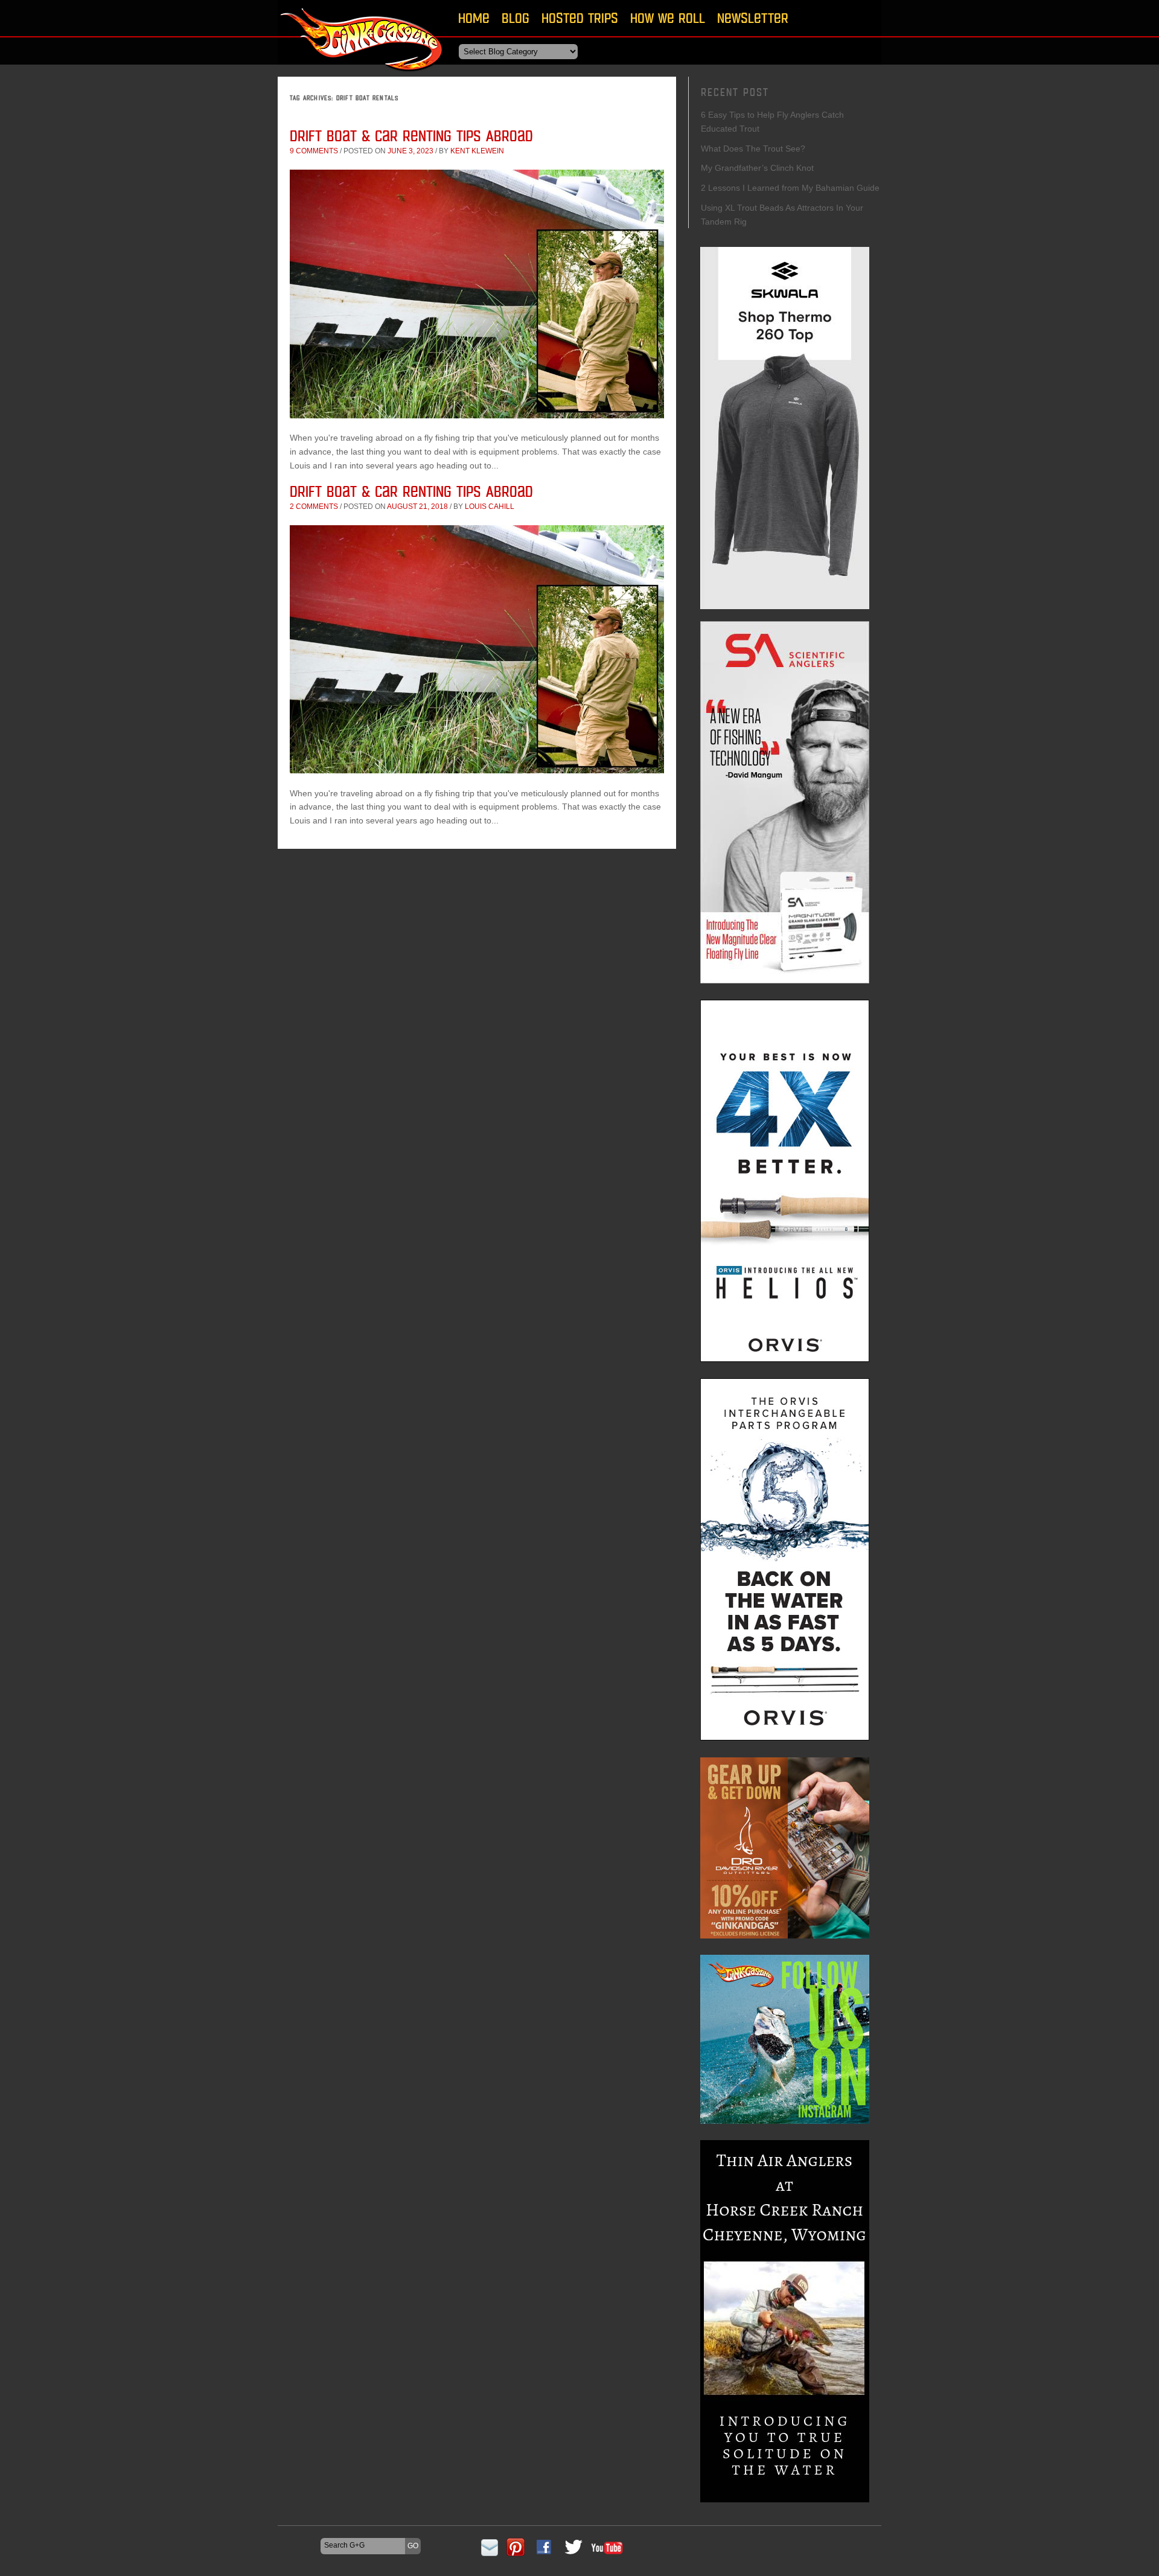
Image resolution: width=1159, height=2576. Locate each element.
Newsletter (753, 18)
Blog (516, 18)
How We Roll (668, 18)
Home (474, 18)
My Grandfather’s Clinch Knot (757, 168)
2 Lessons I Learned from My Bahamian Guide (790, 188)
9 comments (314, 151)
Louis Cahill (490, 507)
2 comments (314, 507)
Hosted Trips (580, 18)
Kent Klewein (477, 151)
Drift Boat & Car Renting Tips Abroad (411, 136)
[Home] (362, 75)
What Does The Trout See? (753, 149)
